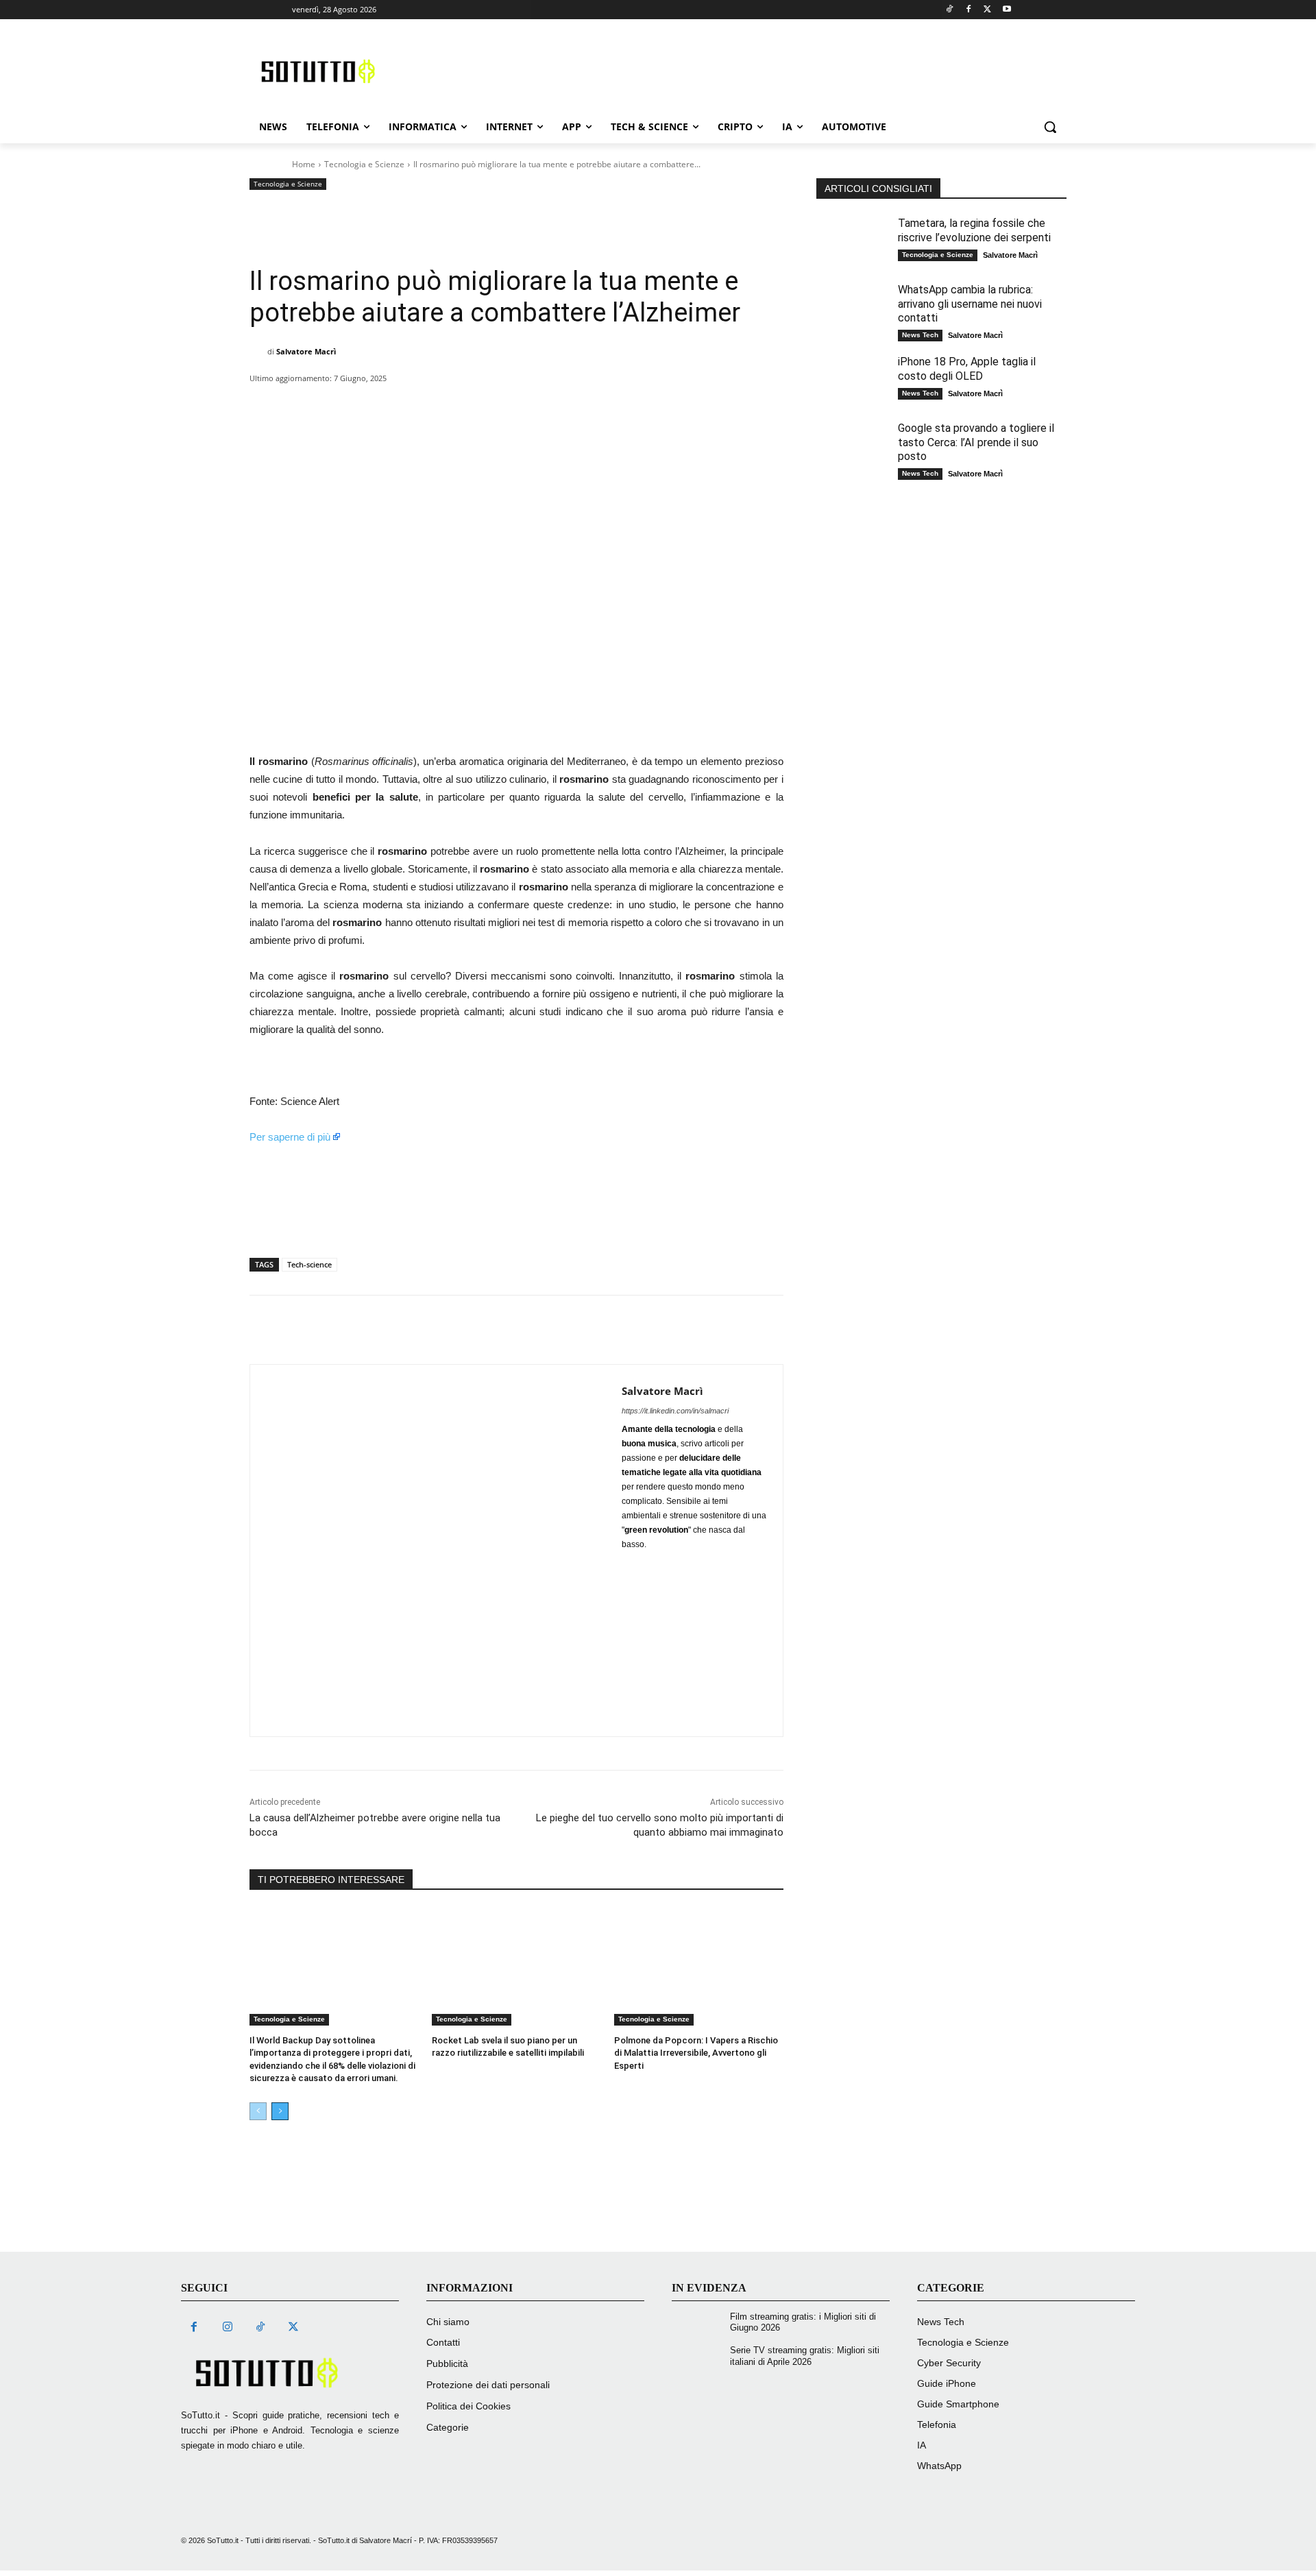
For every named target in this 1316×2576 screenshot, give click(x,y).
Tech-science (309, 1264)
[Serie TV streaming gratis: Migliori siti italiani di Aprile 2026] (699, 2359)
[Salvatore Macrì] (258, 352)
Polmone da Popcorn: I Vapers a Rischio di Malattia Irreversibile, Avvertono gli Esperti (696, 2053)
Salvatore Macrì (306, 351)
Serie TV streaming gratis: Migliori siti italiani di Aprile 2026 (805, 2356)
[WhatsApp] (451, 406)
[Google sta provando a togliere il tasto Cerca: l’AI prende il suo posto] (854, 448)
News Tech (920, 335)
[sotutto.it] (290, 2373)
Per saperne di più (290, 1137)
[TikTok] (260, 2328)
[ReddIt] (514, 406)
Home (304, 164)
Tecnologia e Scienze (364, 164)
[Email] (546, 406)
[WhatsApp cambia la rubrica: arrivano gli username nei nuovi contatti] (854, 309)
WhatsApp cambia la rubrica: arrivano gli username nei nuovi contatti (970, 304)
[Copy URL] (640, 406)
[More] (672, 406)
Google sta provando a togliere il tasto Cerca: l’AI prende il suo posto (976, 442)
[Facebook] (969, 10)
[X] (388, 406)
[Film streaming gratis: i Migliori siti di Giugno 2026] (699, 2325)
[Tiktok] (950, 10)
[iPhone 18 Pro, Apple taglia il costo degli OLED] (854, 381)
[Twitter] (987, 10)
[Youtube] (1007, 10)
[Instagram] (227, 2328)
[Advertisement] (744, 69)
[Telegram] (609, 406)
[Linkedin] (483, 406)
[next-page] (280, 2111)
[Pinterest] (419, 406)
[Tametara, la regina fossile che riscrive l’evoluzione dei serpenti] (854, 243)
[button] (1050, 127)
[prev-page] (258, 2111)
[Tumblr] (577, 406)
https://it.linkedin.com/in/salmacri (675, 1411)
